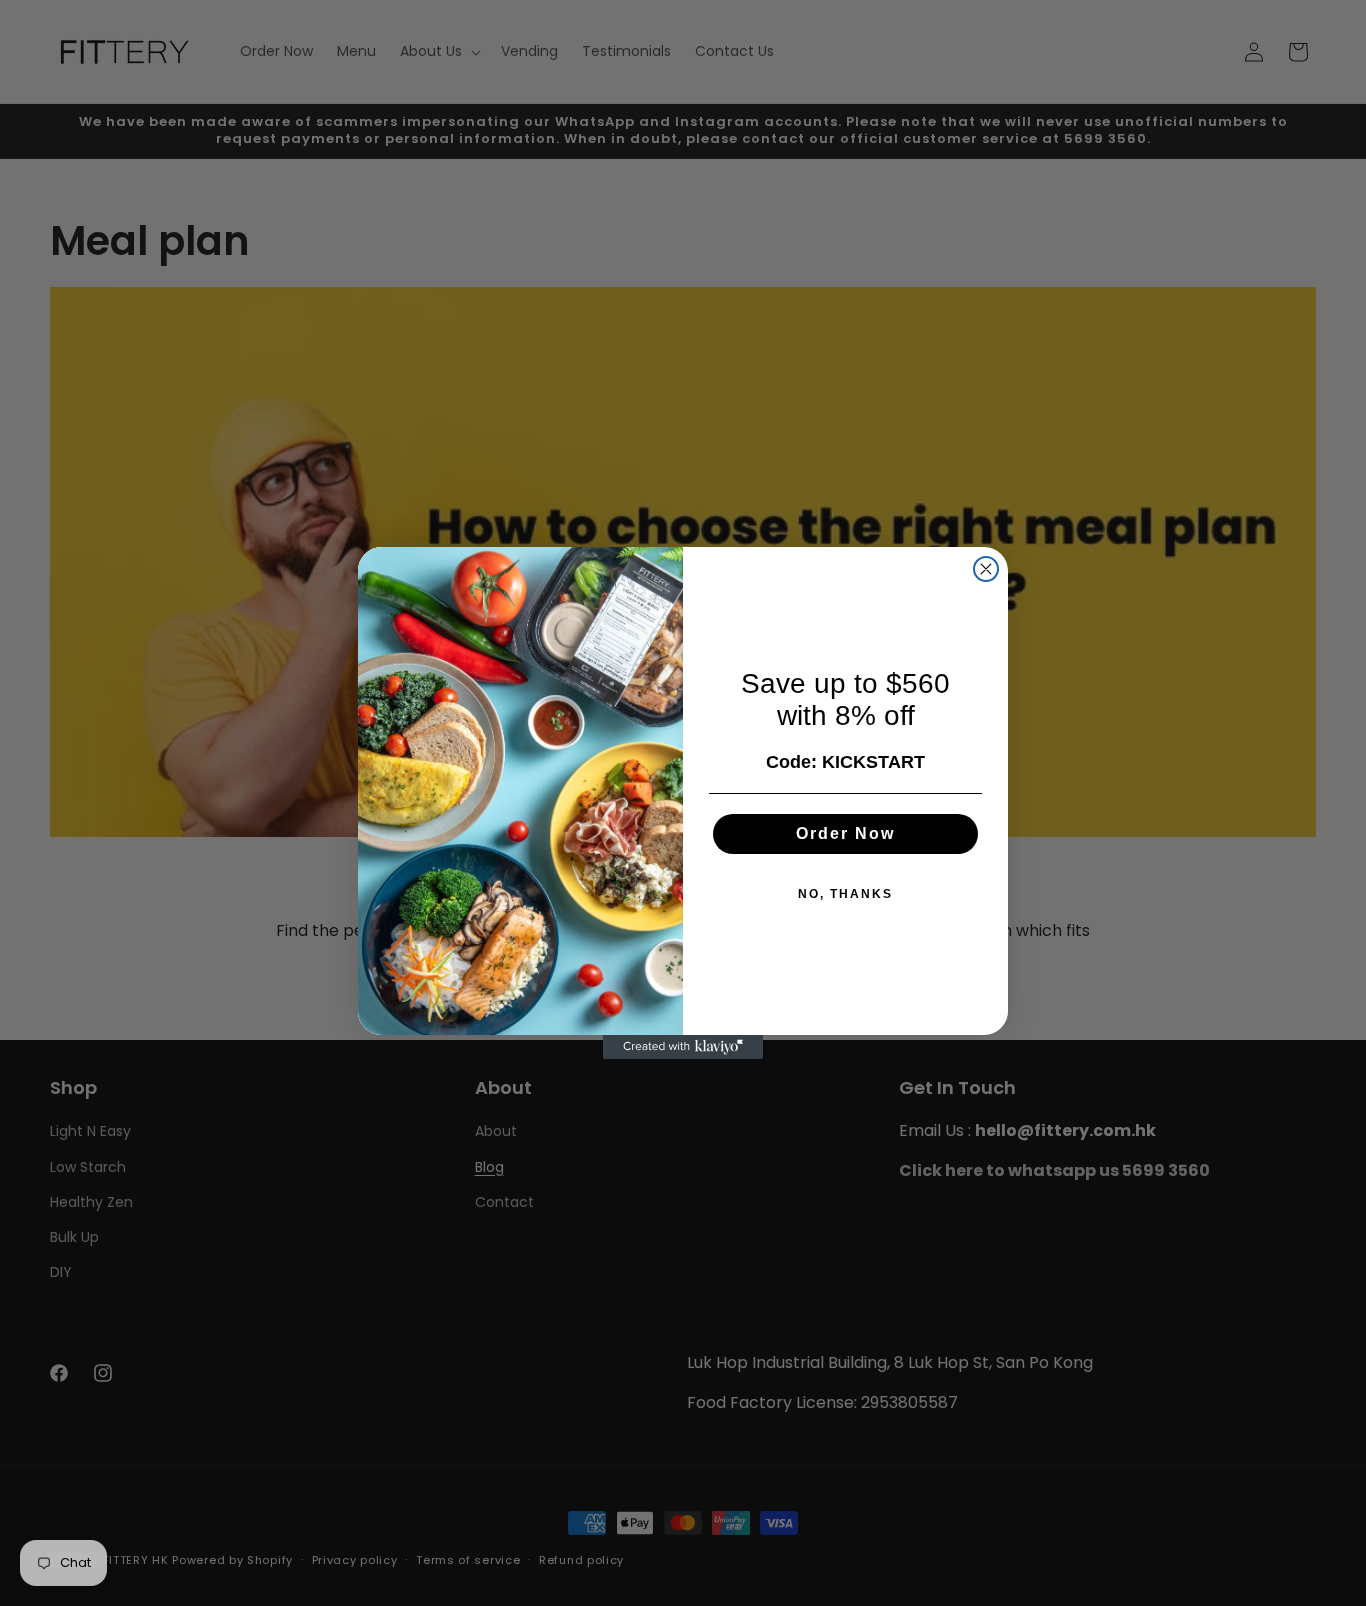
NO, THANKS (845, 894)
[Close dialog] (986, 569)
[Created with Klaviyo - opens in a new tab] (683, 1047)
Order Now (845, 833)
